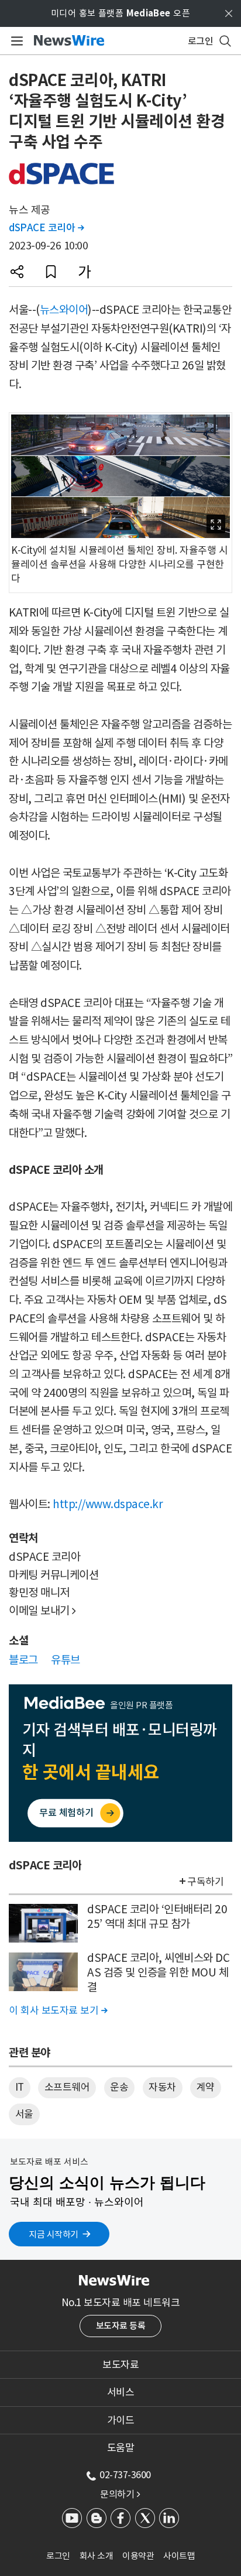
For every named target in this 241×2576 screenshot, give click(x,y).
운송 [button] (119, 2087)
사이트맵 (179, 2556)
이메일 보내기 (42, 1611)
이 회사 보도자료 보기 (58, 2010)
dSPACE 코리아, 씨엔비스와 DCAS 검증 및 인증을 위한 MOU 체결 (158, 1972)
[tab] (120, 2365)
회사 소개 (97, 2556)
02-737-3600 (125, 2475)
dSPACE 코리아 (46, 228)
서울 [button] (24, 2114)
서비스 (121, 2392)
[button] (17, 272)
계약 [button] (206, 2087)
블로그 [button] (23, 1660)
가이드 (121, 2420)
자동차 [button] (162, 2087)
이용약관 (138, 2556)
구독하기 (205, 1882)
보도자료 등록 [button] (121, 2326)
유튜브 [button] (66, 1660)
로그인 (58, 2556)
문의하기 (120, 2494)
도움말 (121, 2448)
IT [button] (20, 2087)
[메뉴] (15, 41)
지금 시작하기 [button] (54, 2234)
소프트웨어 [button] (67, 2087)
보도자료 (120, 2365)
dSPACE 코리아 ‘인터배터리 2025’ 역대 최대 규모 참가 (157, 1916)
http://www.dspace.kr (108, 1504)
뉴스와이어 (64, 310)
